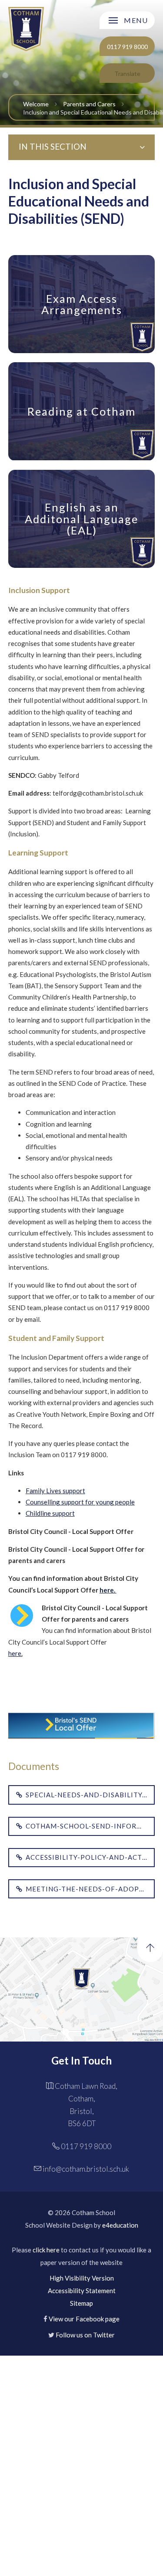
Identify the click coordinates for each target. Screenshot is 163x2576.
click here (46, 2250)
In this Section (53, 146)
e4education (120, 2225)
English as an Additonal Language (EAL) (81, 519)
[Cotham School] (26, 29)
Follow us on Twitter (85, 2335)
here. (15, 1653)
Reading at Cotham (81, 411)
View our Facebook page (84, 2319)
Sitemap (81, 2303)
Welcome (36, 104)
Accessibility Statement (82, 2291)
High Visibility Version (82, 2278)
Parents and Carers (89, 104)
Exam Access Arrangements (82, 304)
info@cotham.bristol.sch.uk (86, 2169)
